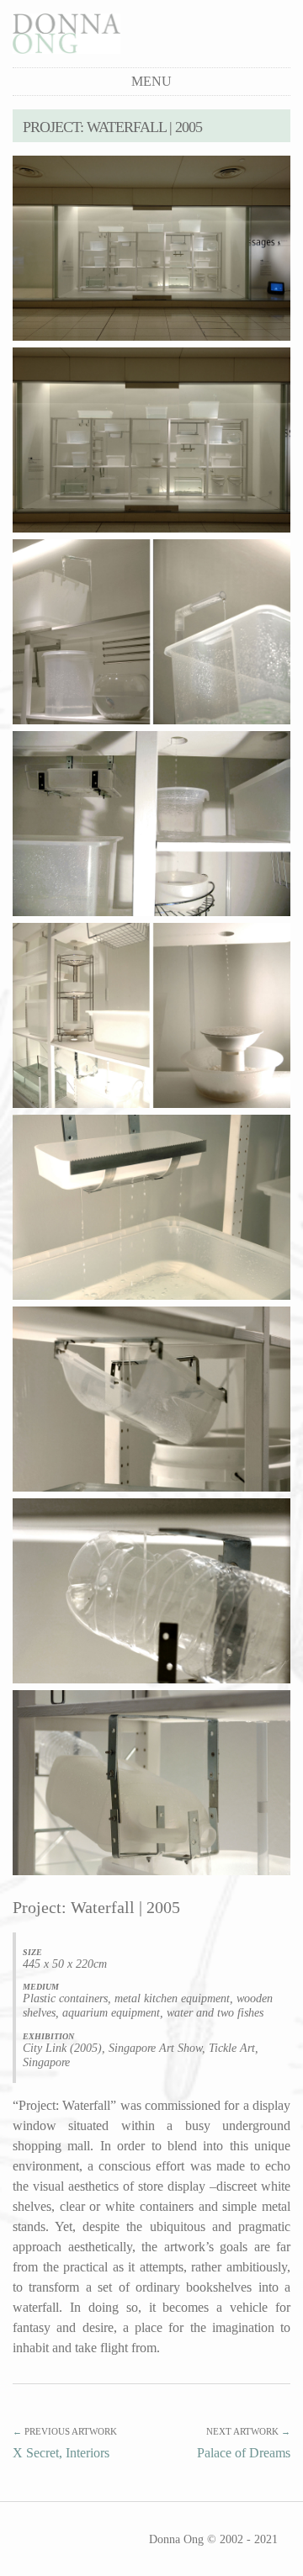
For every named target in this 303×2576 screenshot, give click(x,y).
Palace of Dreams (244, 2453)
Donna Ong (176, 2539)
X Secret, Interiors (61, 2453)
